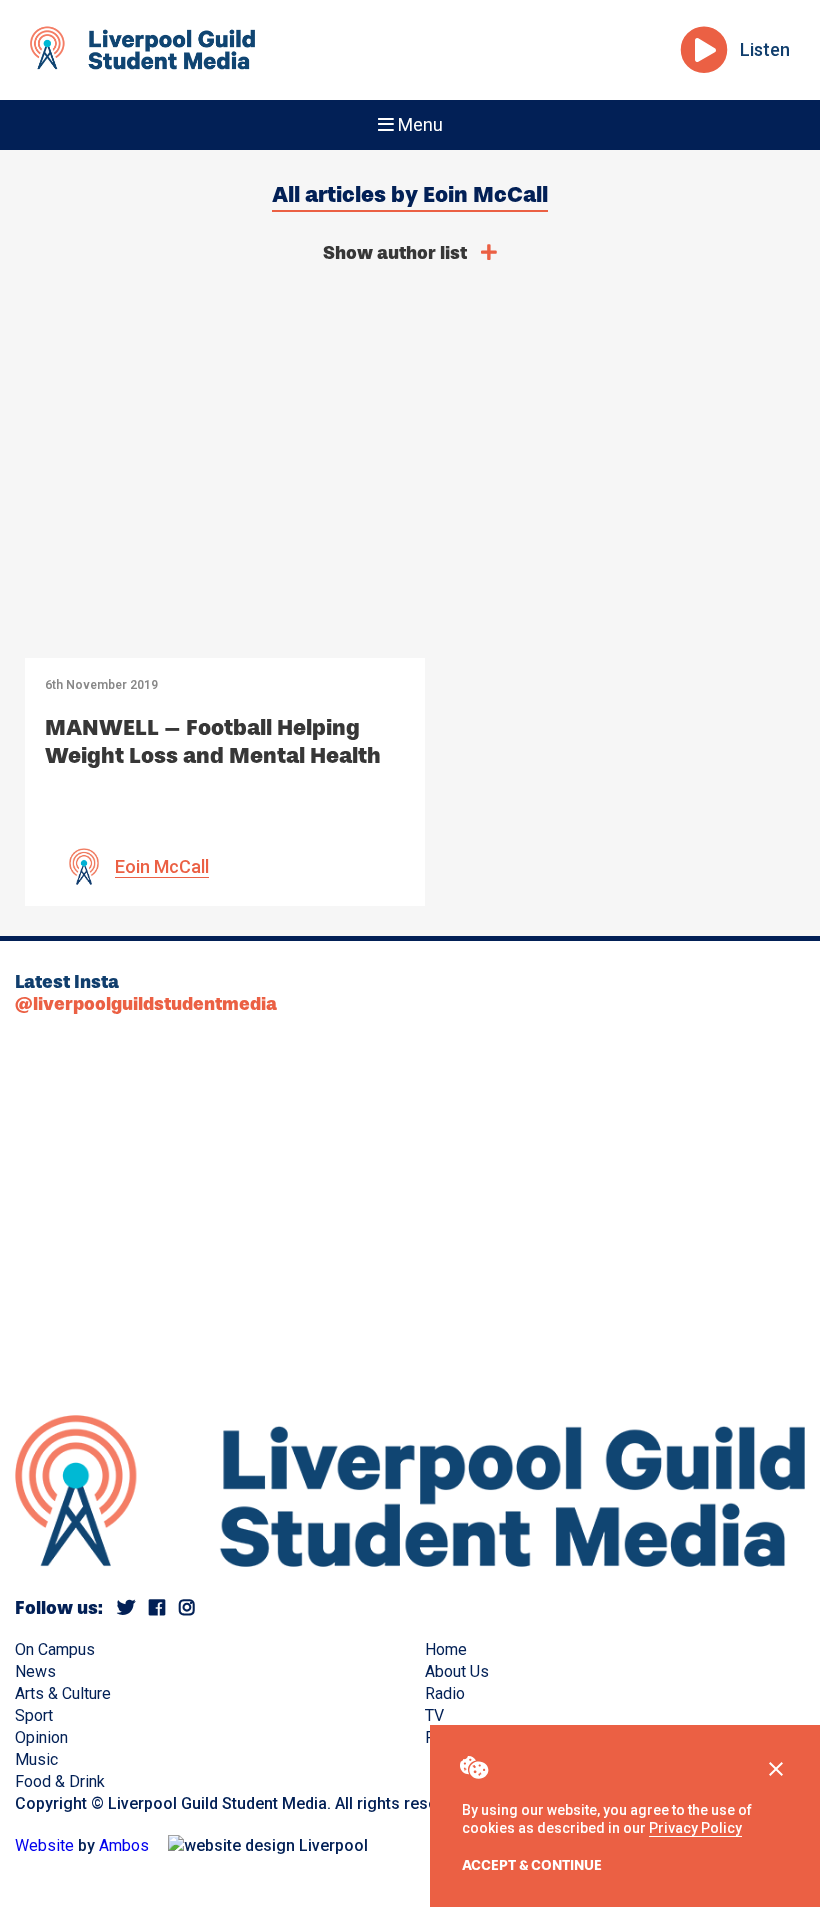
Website (44, 1845)
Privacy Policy (695, 1828)
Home (446, 1649)
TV (434, 1715)
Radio (445, 1693)
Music (36, 1759)
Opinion (41, 1737)
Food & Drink (60, 1781)
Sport (34, 1715)
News (35, 1671)
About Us (457, 1671)
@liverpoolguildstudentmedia (146, 1004)
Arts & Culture (63, 1693)
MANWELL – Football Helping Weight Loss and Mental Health (213, 741)
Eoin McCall (162, 866)
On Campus (55, 1649)
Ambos (124, 1845)
